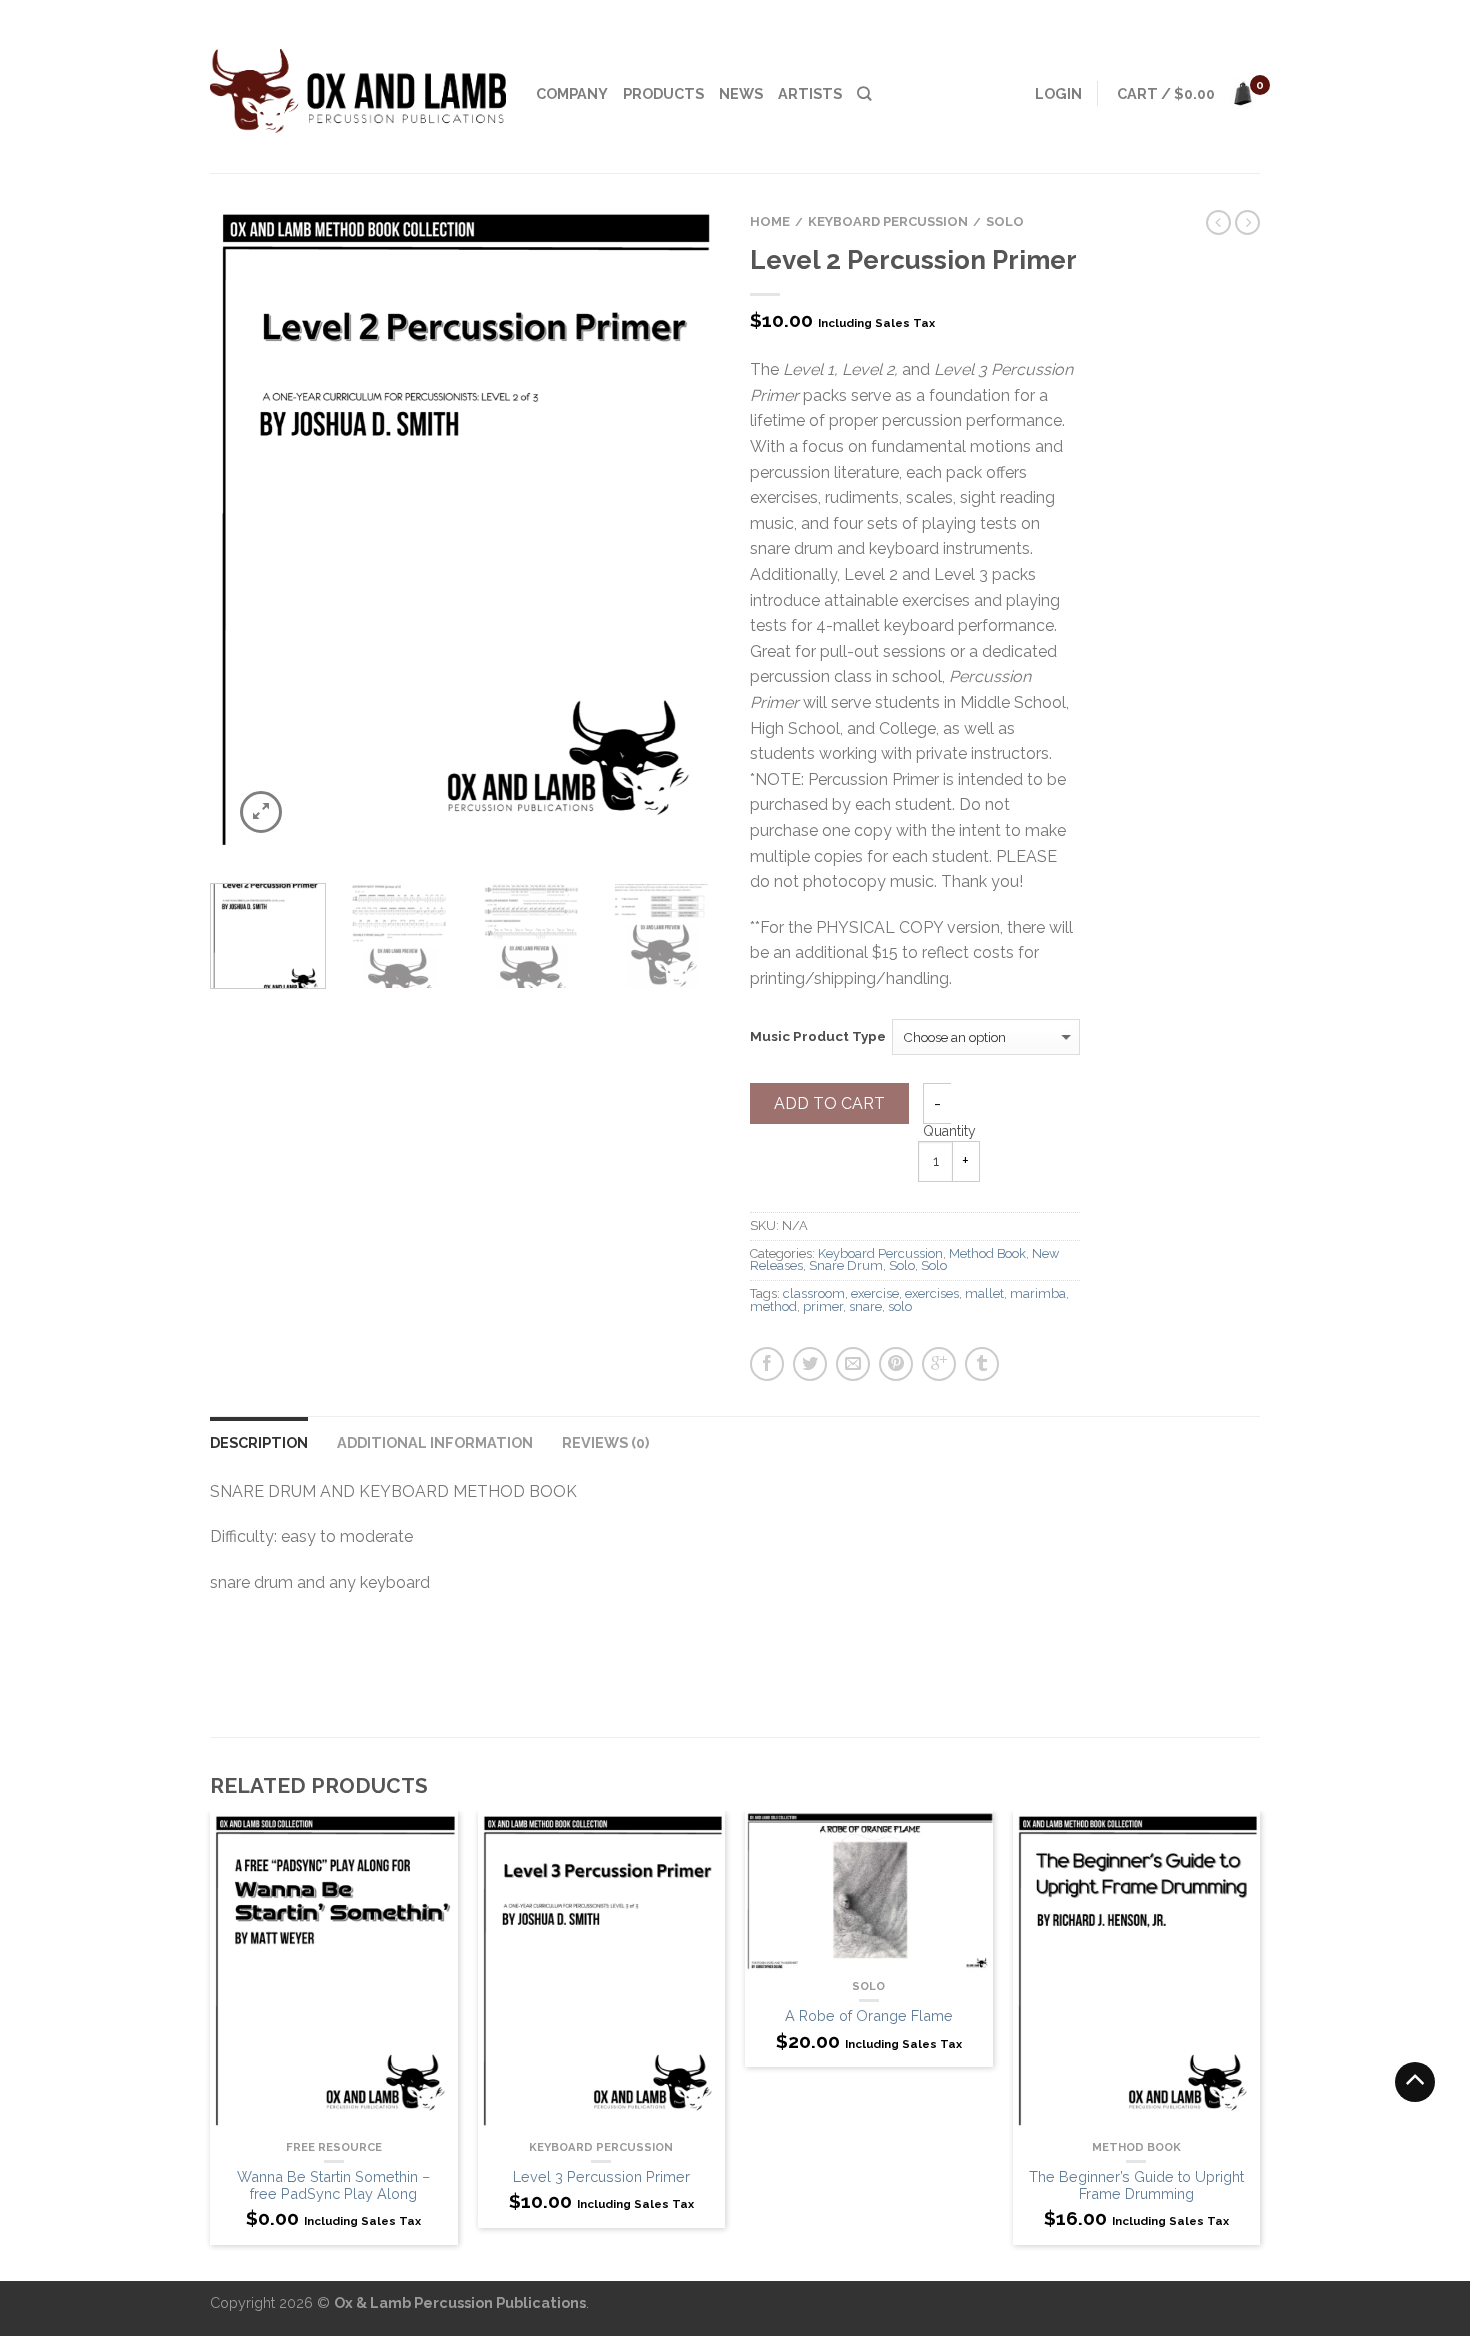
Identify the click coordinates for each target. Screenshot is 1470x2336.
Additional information (435, 1442)
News (741, 93)
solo (900, 1306)
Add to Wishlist (670, 253)
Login (1058, 93)
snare (865, 1306)
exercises (932, 1293)
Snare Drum (846, 1265)
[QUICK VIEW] (334, 1972)
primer (823, 1306)
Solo (1005, 221)
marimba (1038, 1293)
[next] (693, 533)
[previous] (237, 533)
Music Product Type (818, 1036)
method (773, 1306)
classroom (814, 1293)
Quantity (949, 1131)
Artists (810, 93)
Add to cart (829, 1103)
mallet (984, 1293)
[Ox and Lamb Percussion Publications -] (358, 86)
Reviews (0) (605, 1442)
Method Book (987, 1253)
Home (770, 221)
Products (663, 93)
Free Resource (334, 2147)
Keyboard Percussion (888, 221)
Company (572, 93)
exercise (875, 1293)
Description (259, 1442)
